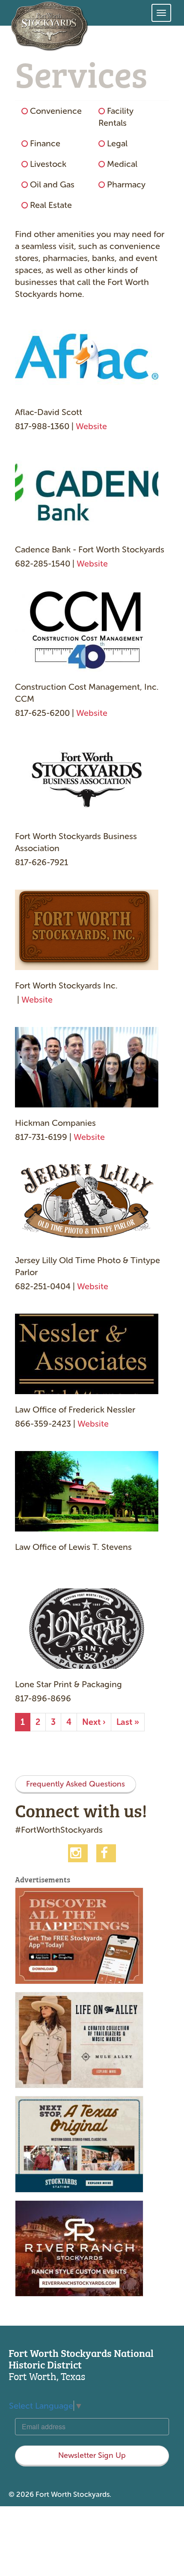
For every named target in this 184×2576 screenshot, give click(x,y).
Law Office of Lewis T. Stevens (73, 1547)
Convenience (56, 111)
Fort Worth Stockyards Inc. (66, 985)
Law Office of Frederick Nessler (75, 1410)
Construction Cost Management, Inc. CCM (87, 693)
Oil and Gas (52, 184)
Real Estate (51, 205)
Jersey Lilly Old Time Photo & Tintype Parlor (88, 1266)
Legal (117, 143)
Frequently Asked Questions (76, 1784)
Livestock (48, 164)
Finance (45, 143)
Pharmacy (126, 184)
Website (91, 426)
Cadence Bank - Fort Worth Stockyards (90, 549)
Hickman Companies (55, 1123)
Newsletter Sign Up (92, 2455)
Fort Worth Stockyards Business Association (76, 842)
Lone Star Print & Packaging (68, 1684)
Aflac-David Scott (49, 412)
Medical (122, 164)
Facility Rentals (116, 117)
